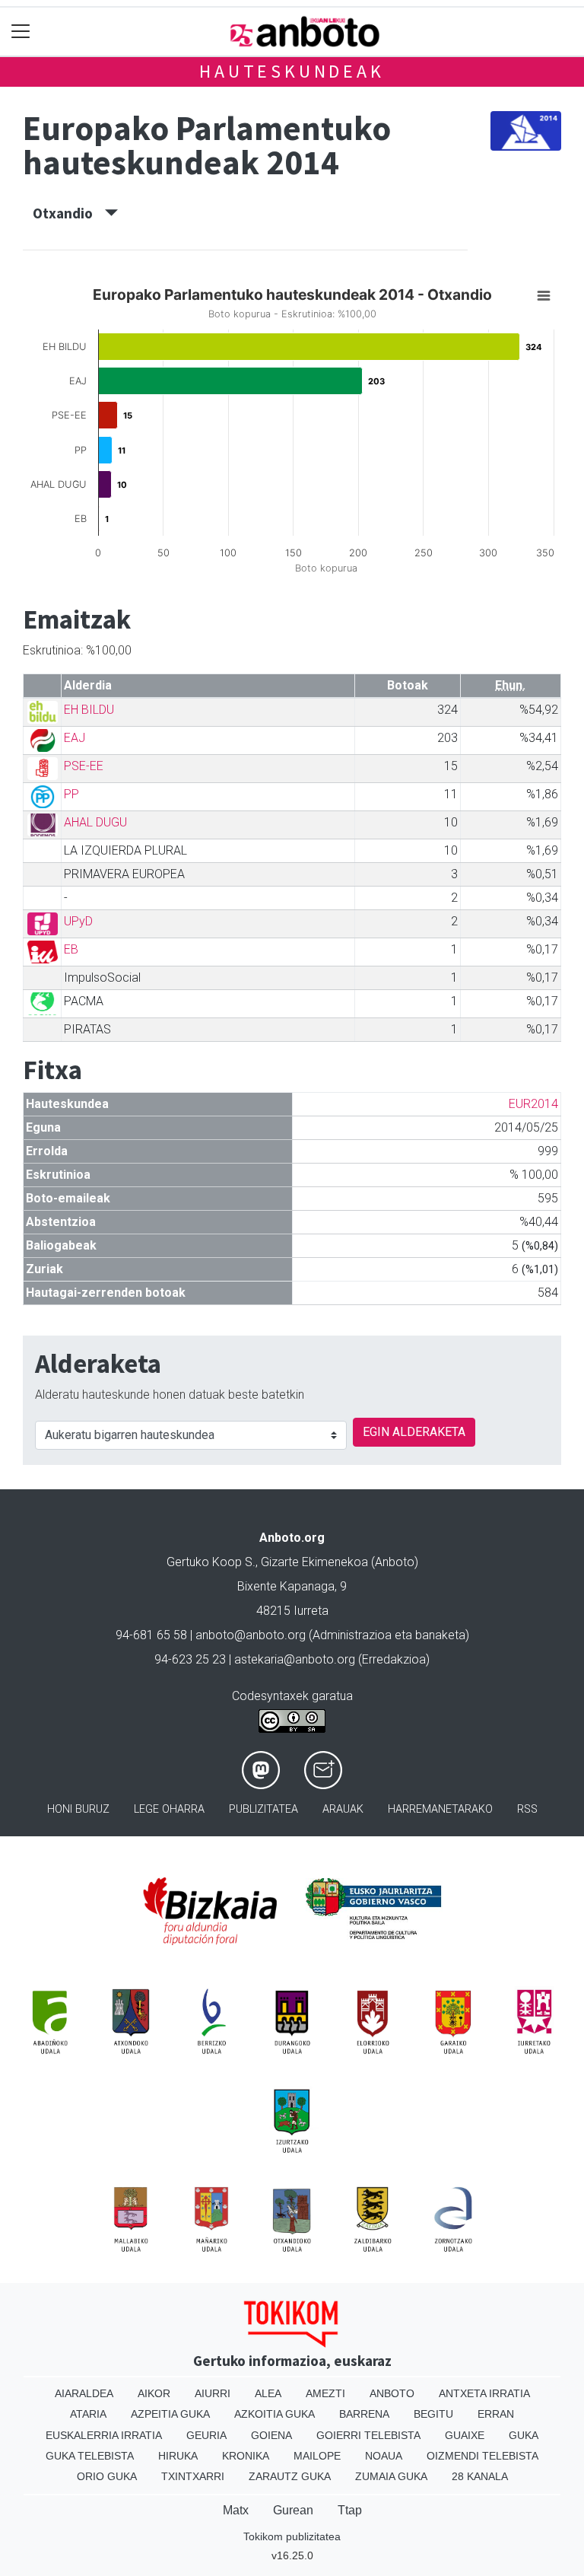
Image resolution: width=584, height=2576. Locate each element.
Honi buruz (78, 1809)
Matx (236, 2510)
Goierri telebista (368, 2435)
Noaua (384, 2456)
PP (71, 794)
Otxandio (69, 213)
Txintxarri (193, 2476)
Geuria (206, 2435)
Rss (527, 1809)
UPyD (78, 921)
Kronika (246, 2456)
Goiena (271, 2435)
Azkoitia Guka (275, 2414)
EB (71, 949)
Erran (496, 2414)
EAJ (75, 738)
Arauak (343, 1809)
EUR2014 (533, 1104)
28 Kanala (480, 2476)
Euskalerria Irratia (104, 2435)
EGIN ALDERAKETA (414, 1432)
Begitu (433, 2414)
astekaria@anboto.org (295, 1659)
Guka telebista (90, 2456)
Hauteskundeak (292, 71)
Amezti (325, 2393)
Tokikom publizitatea (292, 2536)
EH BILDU (89, 710)
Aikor (154, 2393)
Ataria (88, 2414)
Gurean (293, 2510)
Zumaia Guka (391, 2476)
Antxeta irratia (484, 2393)
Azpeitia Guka (170, 2414)
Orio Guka (107, 2476)
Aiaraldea (84, 2393)
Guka (524, 2435)
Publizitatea (263, 1809)
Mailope (317, 2456)
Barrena (364, 2414)
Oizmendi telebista (482, 2456)
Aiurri (213, 2393)
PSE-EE (84, 766)
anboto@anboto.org (251, 1635)
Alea (268, 2393)
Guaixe (465, 2435)
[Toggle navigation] (21, 32)
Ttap (350, 2510)
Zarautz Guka (290, 2476)
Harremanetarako (440, 1809)
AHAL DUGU (95, 822)
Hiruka (178, 2456)
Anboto (392, 2393)
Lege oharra (169, 1809)
